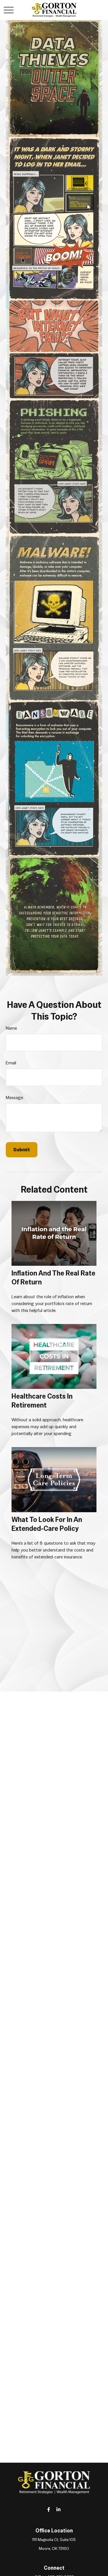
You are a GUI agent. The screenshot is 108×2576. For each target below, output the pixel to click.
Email (11, 1063)
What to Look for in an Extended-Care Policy (47, 1524)
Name (11, 1028)
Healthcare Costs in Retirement (42, 1401)
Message (14, 1098)
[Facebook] (49, 2509)
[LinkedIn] (58, 2509)
